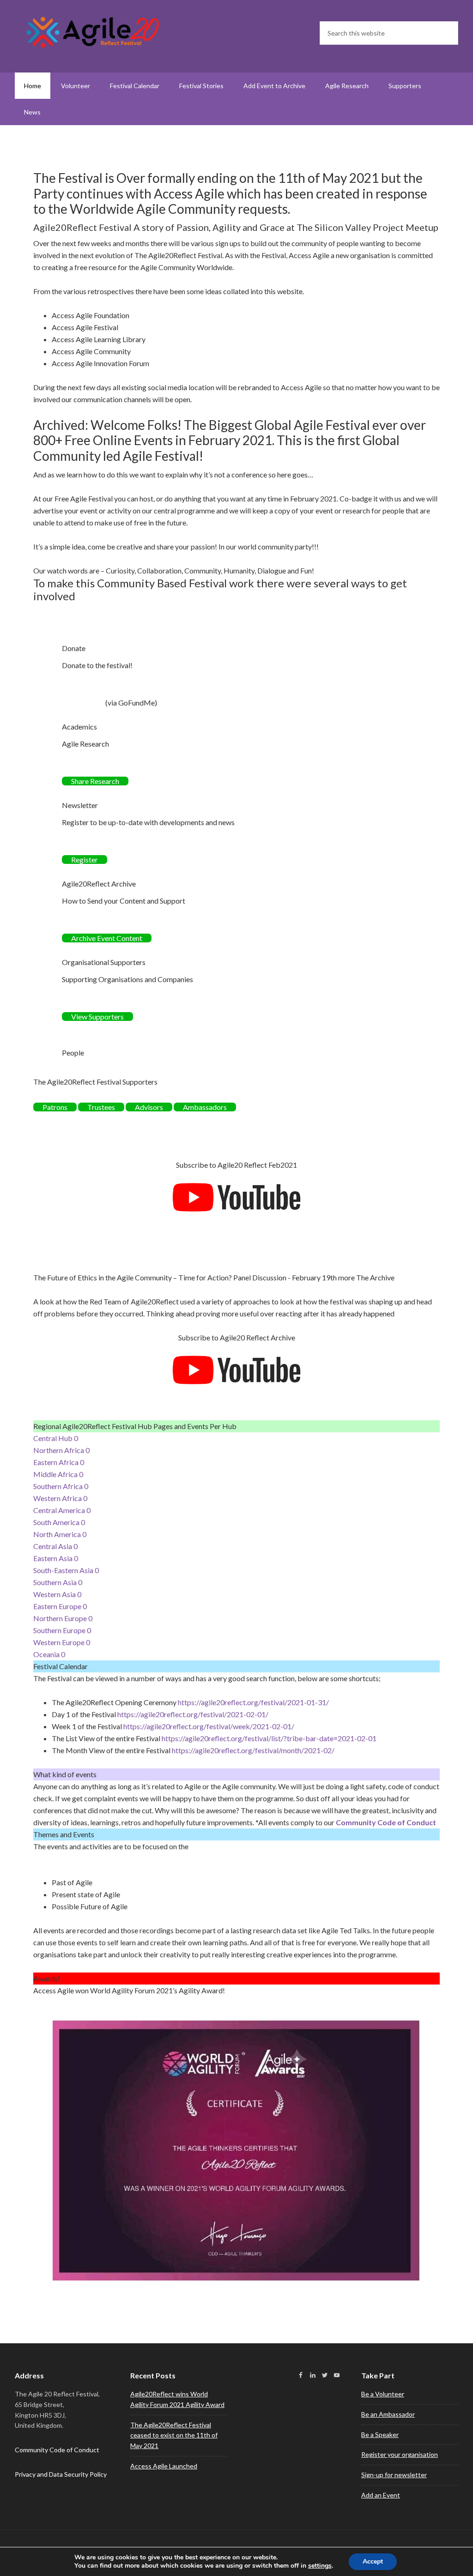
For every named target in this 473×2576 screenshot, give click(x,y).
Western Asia (57, 1594)
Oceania (49, 1654)
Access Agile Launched (164, 2466)
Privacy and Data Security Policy (61, 2474)
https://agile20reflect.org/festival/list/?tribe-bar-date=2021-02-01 (269, 1738)
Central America (62, 1510)
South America (59, 1522)
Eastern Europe (60, 1606)
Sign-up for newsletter (394, 2475)
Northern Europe (63, 1618)
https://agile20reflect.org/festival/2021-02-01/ (193, 1714)
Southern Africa (61, 1486)
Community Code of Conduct (386, 1822)
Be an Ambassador (388, 2414)
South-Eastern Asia (66, 1570)
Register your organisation (400, 2454)
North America (60, 1534)
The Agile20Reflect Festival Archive (93, 32)
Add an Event (381, 2495)
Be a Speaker (380, 2434)
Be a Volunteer (383, 2394)
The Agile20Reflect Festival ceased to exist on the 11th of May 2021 (174, 2435)
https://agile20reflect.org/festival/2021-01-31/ (253, 1702)
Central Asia (55, 1546)
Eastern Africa (59, 1462)
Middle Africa (58, 1474)
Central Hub (56, 1438)
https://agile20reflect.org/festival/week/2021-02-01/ (209, 1726)
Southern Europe (62, 1630)
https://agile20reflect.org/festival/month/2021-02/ (253, 1750)
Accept (373, 2561)
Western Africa (60, 1498)
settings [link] (320, 2566)
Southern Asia (58, 1582)
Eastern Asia (56, 1558)
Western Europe (62, 1642)
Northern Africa (61, 1450)
